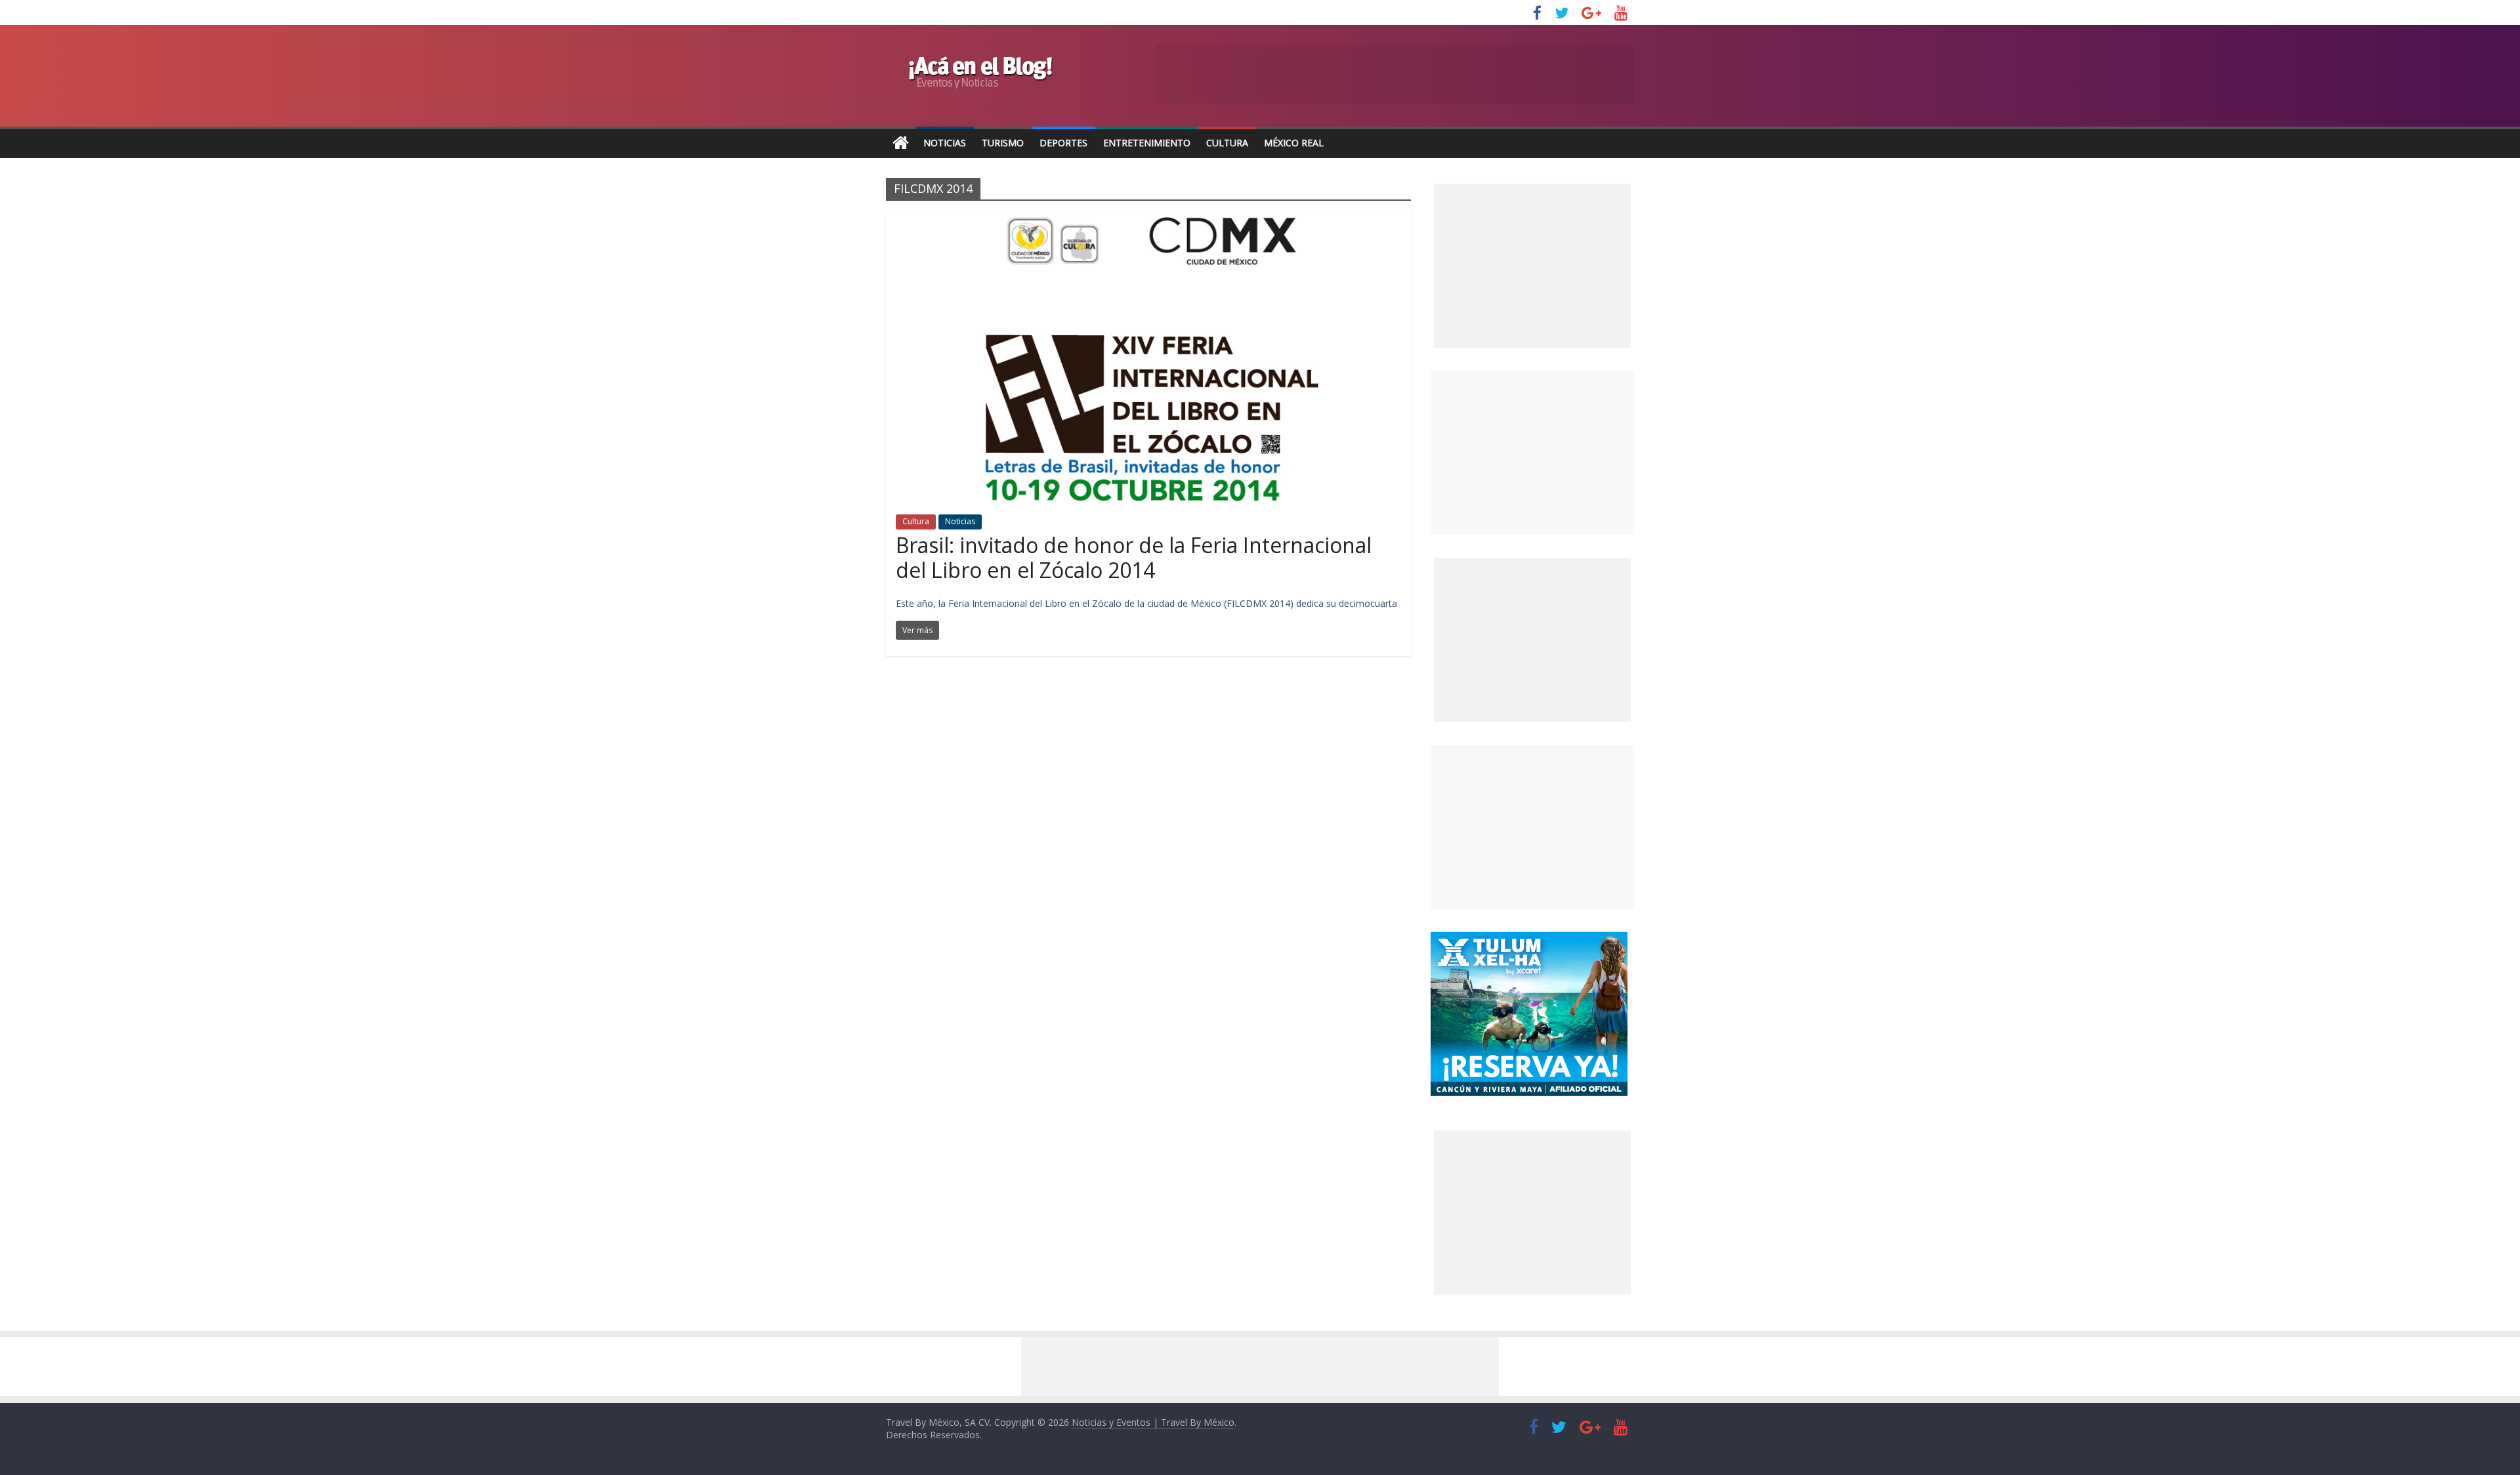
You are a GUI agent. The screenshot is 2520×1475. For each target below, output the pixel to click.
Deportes (1063, 143)
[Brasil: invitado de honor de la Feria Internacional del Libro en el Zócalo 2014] (1149, 218)
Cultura (1227, 143)
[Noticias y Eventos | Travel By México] (901, 143)
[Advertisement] (1532, 453)
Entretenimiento (1147, 143)
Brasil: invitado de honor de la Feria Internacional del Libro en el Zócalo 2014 (1134, 557)
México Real (1294, 143)
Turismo (1003, 143)
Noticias (945, 143)
